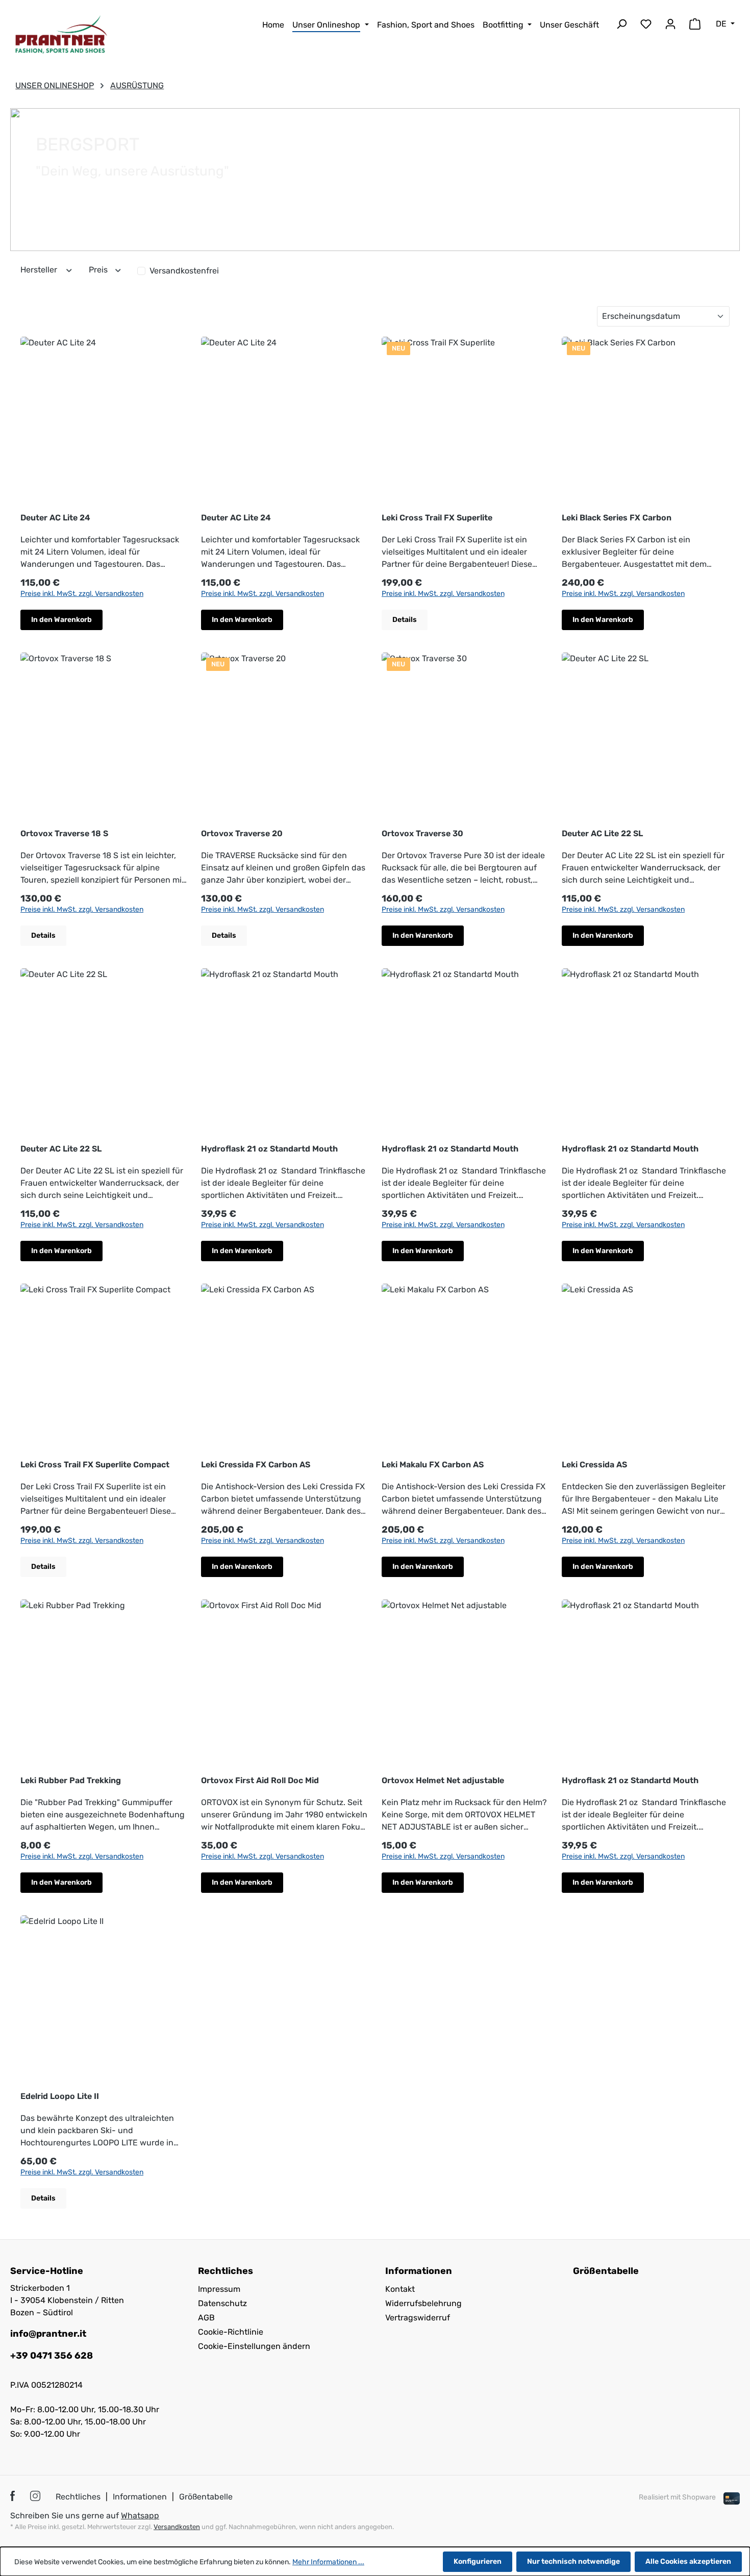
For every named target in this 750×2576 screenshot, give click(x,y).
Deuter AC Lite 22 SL (602, 833)
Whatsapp (140, 2516)
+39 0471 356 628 (52, 2356)
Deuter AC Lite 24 (55, 518)
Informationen (140, 2497)
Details (405, 620)
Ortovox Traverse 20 (242, 833)
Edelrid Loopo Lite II (60, 2096)
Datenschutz (222, 2303)
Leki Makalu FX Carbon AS (433, 1465)
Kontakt (400, 2289)
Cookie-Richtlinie (231, 2332)
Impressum (219, 2289)
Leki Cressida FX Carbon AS (256, 1465)
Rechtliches (78, 2497)
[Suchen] (621, 26)
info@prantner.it (48, 2334)
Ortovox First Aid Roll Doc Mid (260, 1780)
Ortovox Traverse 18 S (64, 833)
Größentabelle (606, 2271)
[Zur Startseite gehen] (61, 34)
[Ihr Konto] (670, 26)
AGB (206, 2318)
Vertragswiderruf (418, 2318)
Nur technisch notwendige (573, 2561)
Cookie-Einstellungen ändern (254, 2346)
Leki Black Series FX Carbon (617, 518)
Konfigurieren (478, 2561)
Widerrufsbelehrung (423, 2303)
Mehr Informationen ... (328, 2562)
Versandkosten (177, 2527)
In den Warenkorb (61, 620)
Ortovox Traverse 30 (422, 833)
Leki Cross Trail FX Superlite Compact (95, 1465)
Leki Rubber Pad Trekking (71, 1780)
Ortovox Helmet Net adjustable (443, 1780)
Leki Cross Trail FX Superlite (437, 518)
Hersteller (40, 270)
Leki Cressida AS (594, 1465)
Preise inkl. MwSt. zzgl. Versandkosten (82, 594)
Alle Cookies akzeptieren (688, 2561)
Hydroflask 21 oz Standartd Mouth (269, 1149)
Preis (99, 270)
